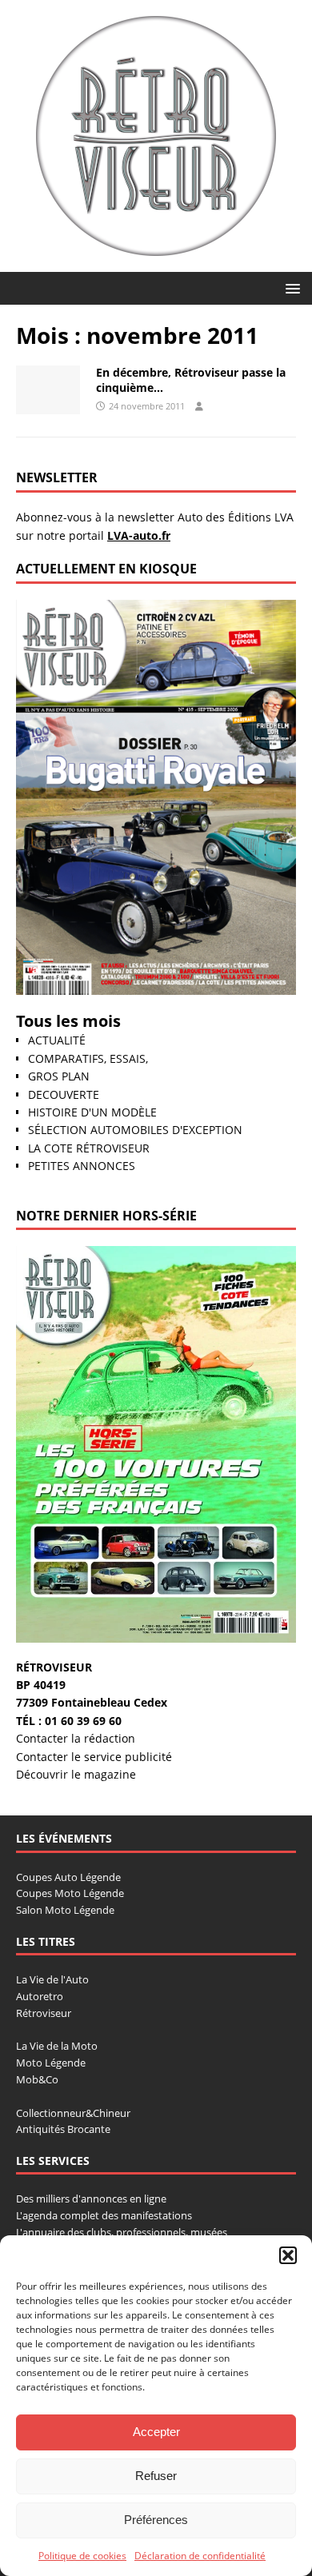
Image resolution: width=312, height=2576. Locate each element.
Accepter (156, 2432)
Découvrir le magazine (76, 1774)
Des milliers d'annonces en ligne (91, 2199)
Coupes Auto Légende (68, 1877)
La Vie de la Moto (57, 2046)
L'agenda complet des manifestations (104, 2215)
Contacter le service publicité (94, 1757)
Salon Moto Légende (65, 1910)
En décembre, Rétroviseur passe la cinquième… (191, 379)
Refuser (156, 2476)
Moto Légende (51, 2063)
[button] (288, 2255)
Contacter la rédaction (76, 1738)
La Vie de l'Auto (52, 1979)
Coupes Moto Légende (70, 1893)
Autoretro (40, 1996)
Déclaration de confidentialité (200, 2556)
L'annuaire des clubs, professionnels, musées (122, 2232)
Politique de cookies (82, 2556)
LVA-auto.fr (139, 535)
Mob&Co (37, 2079)
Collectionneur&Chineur (73, 2113)
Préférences (156, 2520)
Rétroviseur (44, 2013)
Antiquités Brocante (63, 2129)
